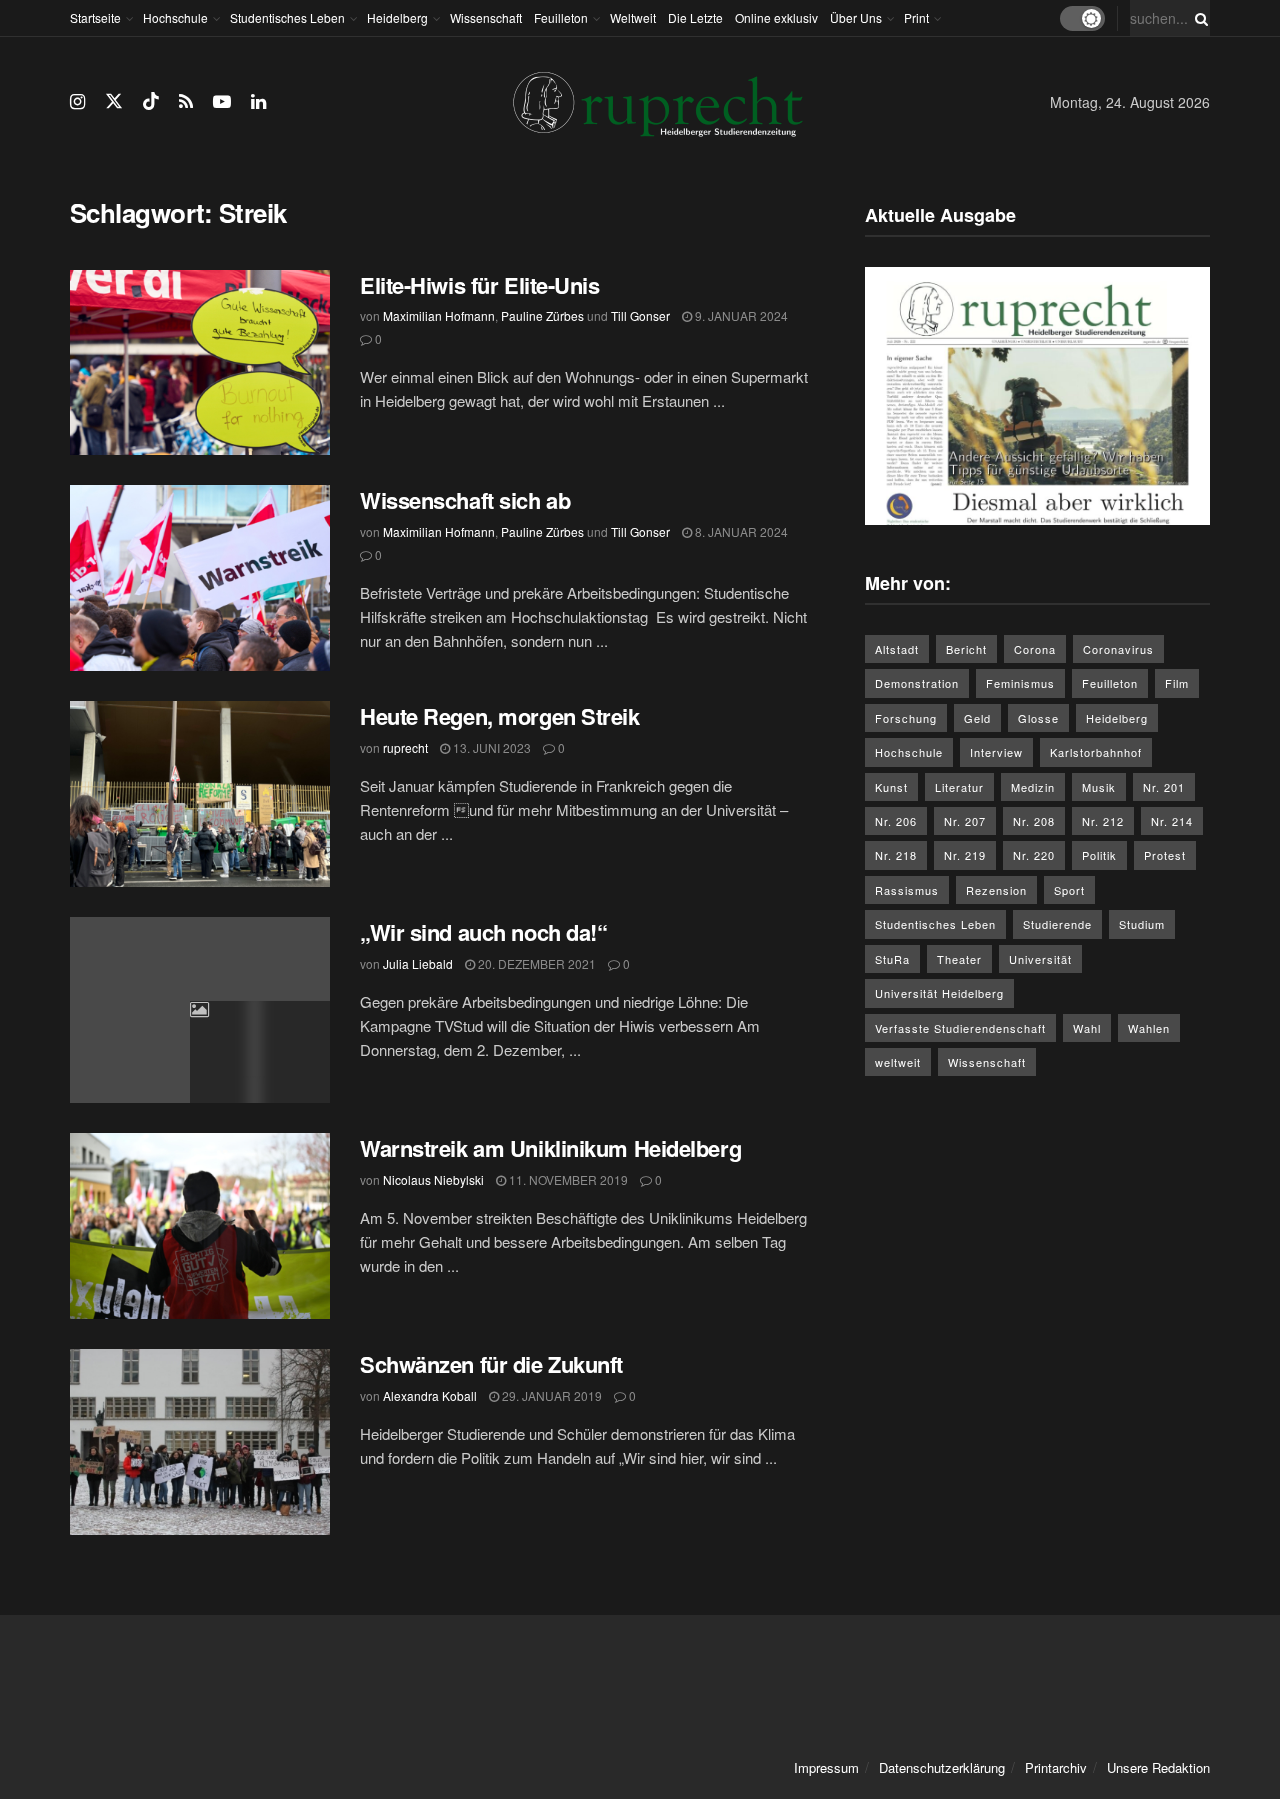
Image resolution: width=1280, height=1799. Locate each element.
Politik (1099, 855)
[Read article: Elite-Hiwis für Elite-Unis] (200, 363)
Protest (1165, 855)
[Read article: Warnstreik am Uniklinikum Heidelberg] (200, 1226)
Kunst (891, 787)
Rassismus (907, 890)
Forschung (906, 718)
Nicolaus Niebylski (433, 1179)
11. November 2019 (567, 1179)
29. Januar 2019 (550, 1395)
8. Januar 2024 (740, 531)
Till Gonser (640, 315)
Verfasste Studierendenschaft (960, 1028)
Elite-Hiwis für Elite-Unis (482, 285)
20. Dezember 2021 (535, 963)
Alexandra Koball (430, 1395)
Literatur (959, 787)
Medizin (1033, 787)
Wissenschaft (486, 17)
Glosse (1038, 718)
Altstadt (897, 649)
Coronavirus (1118, 649)
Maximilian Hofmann (439, 315)
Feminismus (1020, 683)
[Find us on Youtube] (222, 102)
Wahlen (1149, 1028)
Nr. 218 (896, 855)
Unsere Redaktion (1158, 1767)
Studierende (1057, 924)
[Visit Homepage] (658, 102)
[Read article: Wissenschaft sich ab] (200, 578)
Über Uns (856, 17)
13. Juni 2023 (490, 747)
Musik (1099, 787)
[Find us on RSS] (186, 102)
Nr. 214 (1172, 821)
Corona (1035, 649)
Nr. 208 (1034, 821)
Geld (977, 718)
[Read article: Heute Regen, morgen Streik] (200, 794)
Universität (1040, 959)
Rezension (996, 890)
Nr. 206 (896, 821)
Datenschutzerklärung (942, 1767)
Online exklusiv (776, 17)
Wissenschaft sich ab (465, 500)
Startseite (95, 17)
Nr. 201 (1164, 787)
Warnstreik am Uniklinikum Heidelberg (550, 1148)
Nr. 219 (965, 855)
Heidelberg (397, 17)
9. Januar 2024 (740, 315)
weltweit (898, 1062)
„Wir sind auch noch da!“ (483, 932)
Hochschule (175, 17)
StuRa (892, 959)
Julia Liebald (418, 963)
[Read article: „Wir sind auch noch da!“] (200, 1010)
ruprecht (405, 747)
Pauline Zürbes (542, 315)
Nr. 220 (1034, 855)
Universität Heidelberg (939, 993)
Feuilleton (561, 17)
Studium (1142, 924)
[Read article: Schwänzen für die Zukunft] (200, 1442)
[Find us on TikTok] (151, 101)
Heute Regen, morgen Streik (500, 716)
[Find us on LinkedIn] (258, 102)
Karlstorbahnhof (1096, 752)
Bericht (966, 649)
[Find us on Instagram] (77, 102)
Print (916, 17)
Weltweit (633, 17)
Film (1177, 683)
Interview (996, 752)
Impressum (826, 1767)
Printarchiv (1056, 1767)
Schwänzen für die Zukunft (491, 1364)
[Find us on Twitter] (114, 101)
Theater (959, 959)
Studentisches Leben (287, 17)
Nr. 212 (1103, 821)
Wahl (1087, 1028)
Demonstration (917, 683)
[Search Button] (1198, 18)
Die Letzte (695, 17)
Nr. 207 (965, 821)
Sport (1069, 890)
